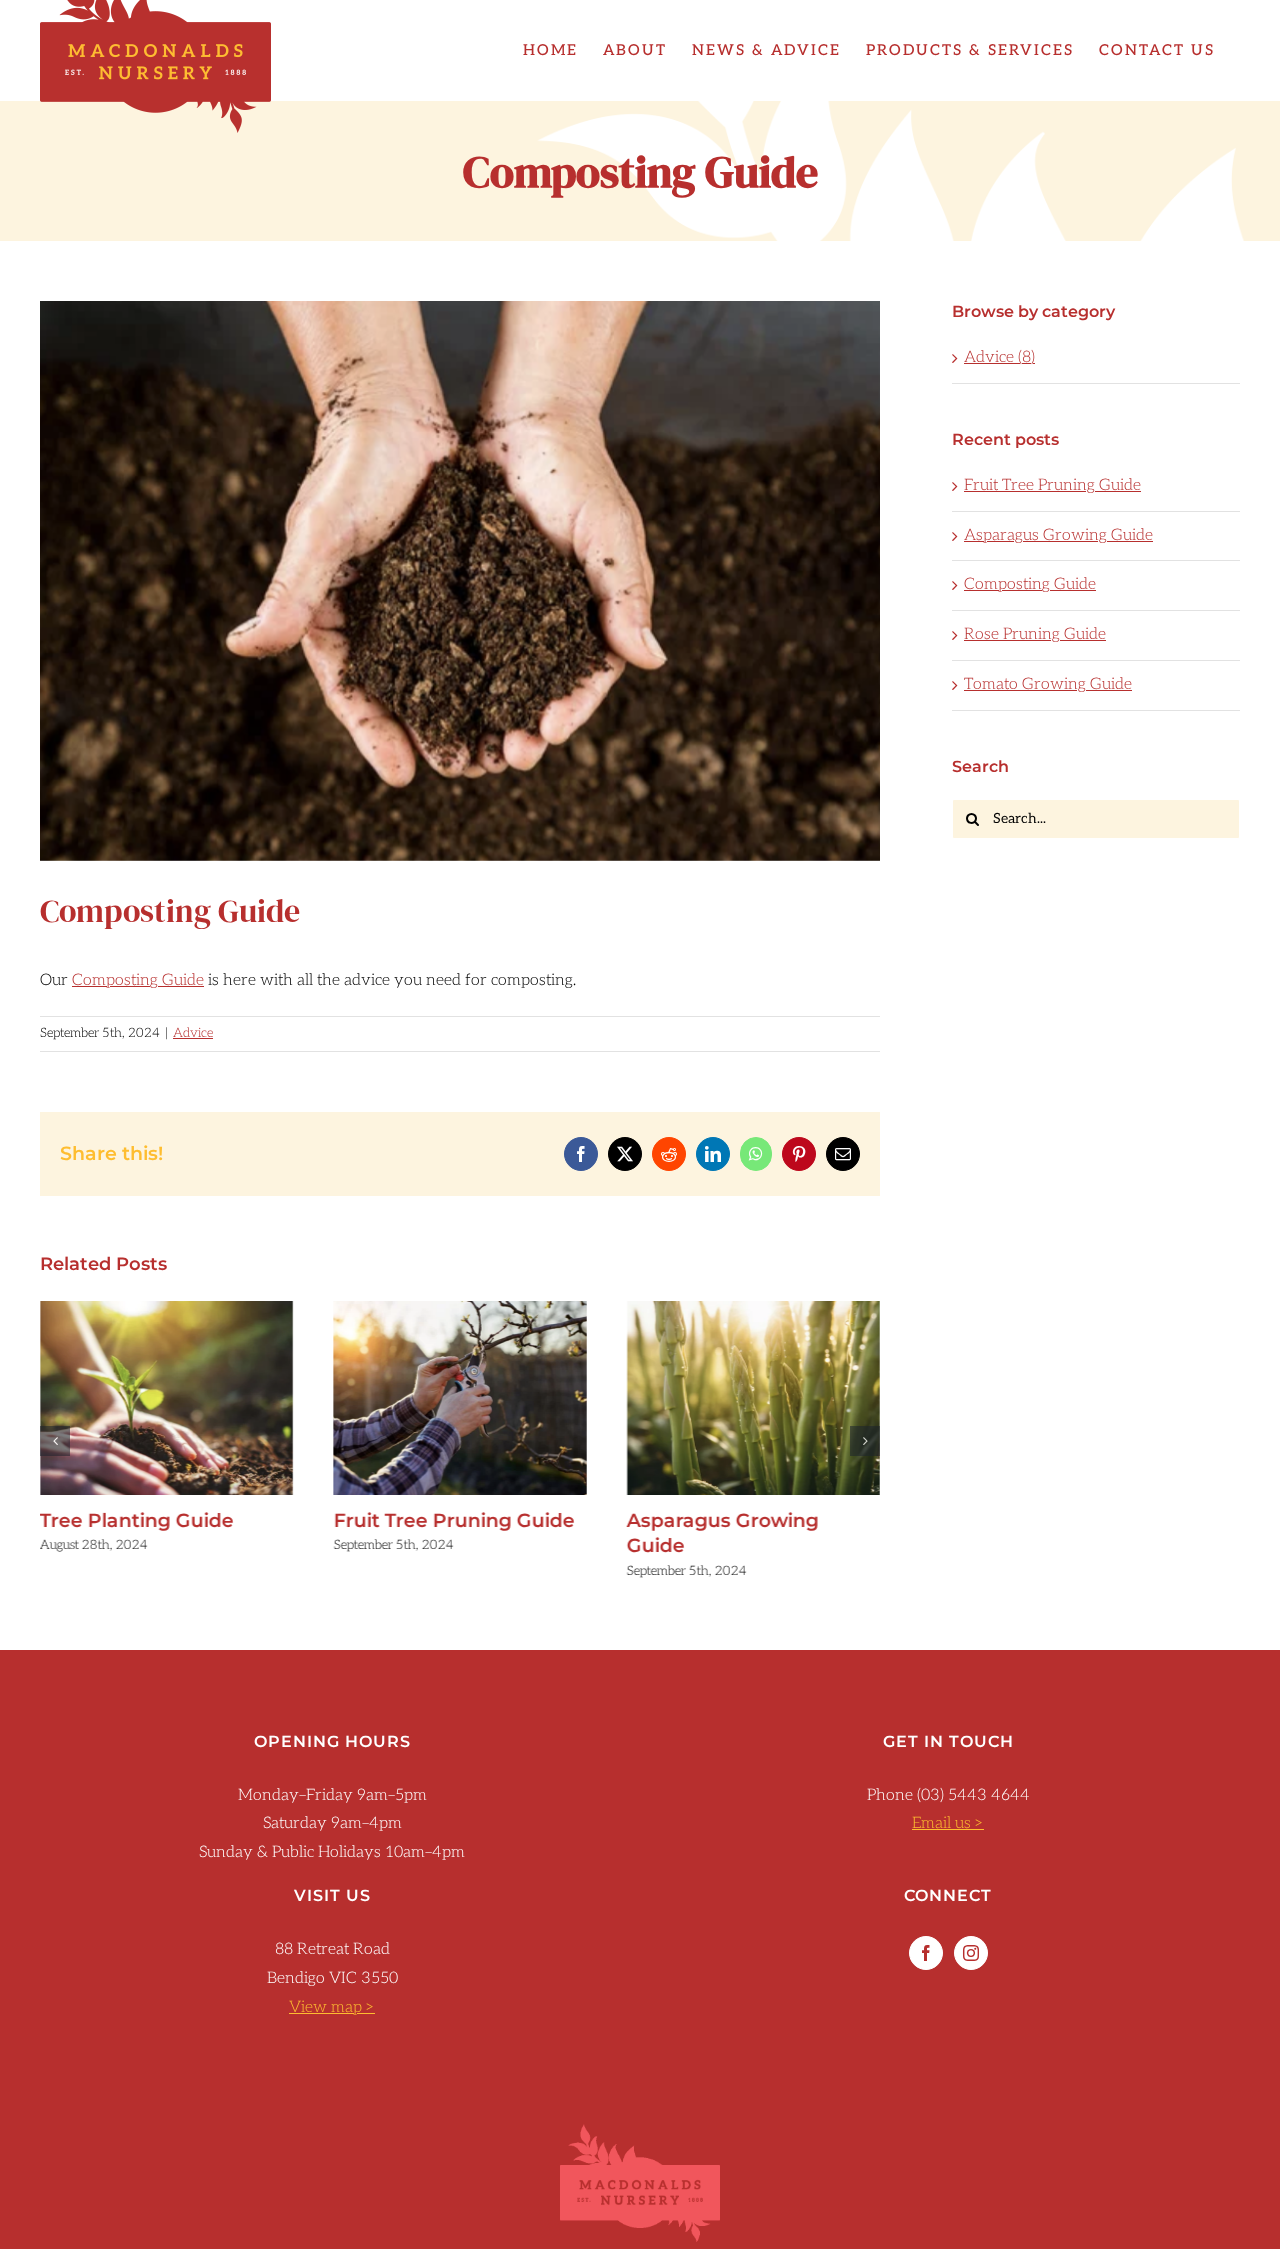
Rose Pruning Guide (1035, 634)
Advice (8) (999, 357)
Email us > (948, 1823)
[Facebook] (926, 1953)
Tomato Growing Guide (1048, 684)
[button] (55, 1441)
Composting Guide (138, 980)
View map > (332, 2007)
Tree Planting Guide (167, 1398)
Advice (193, 1033)
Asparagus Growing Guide (753, 1398)
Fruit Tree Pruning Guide (460, 1398)
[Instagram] (971, 1953)
